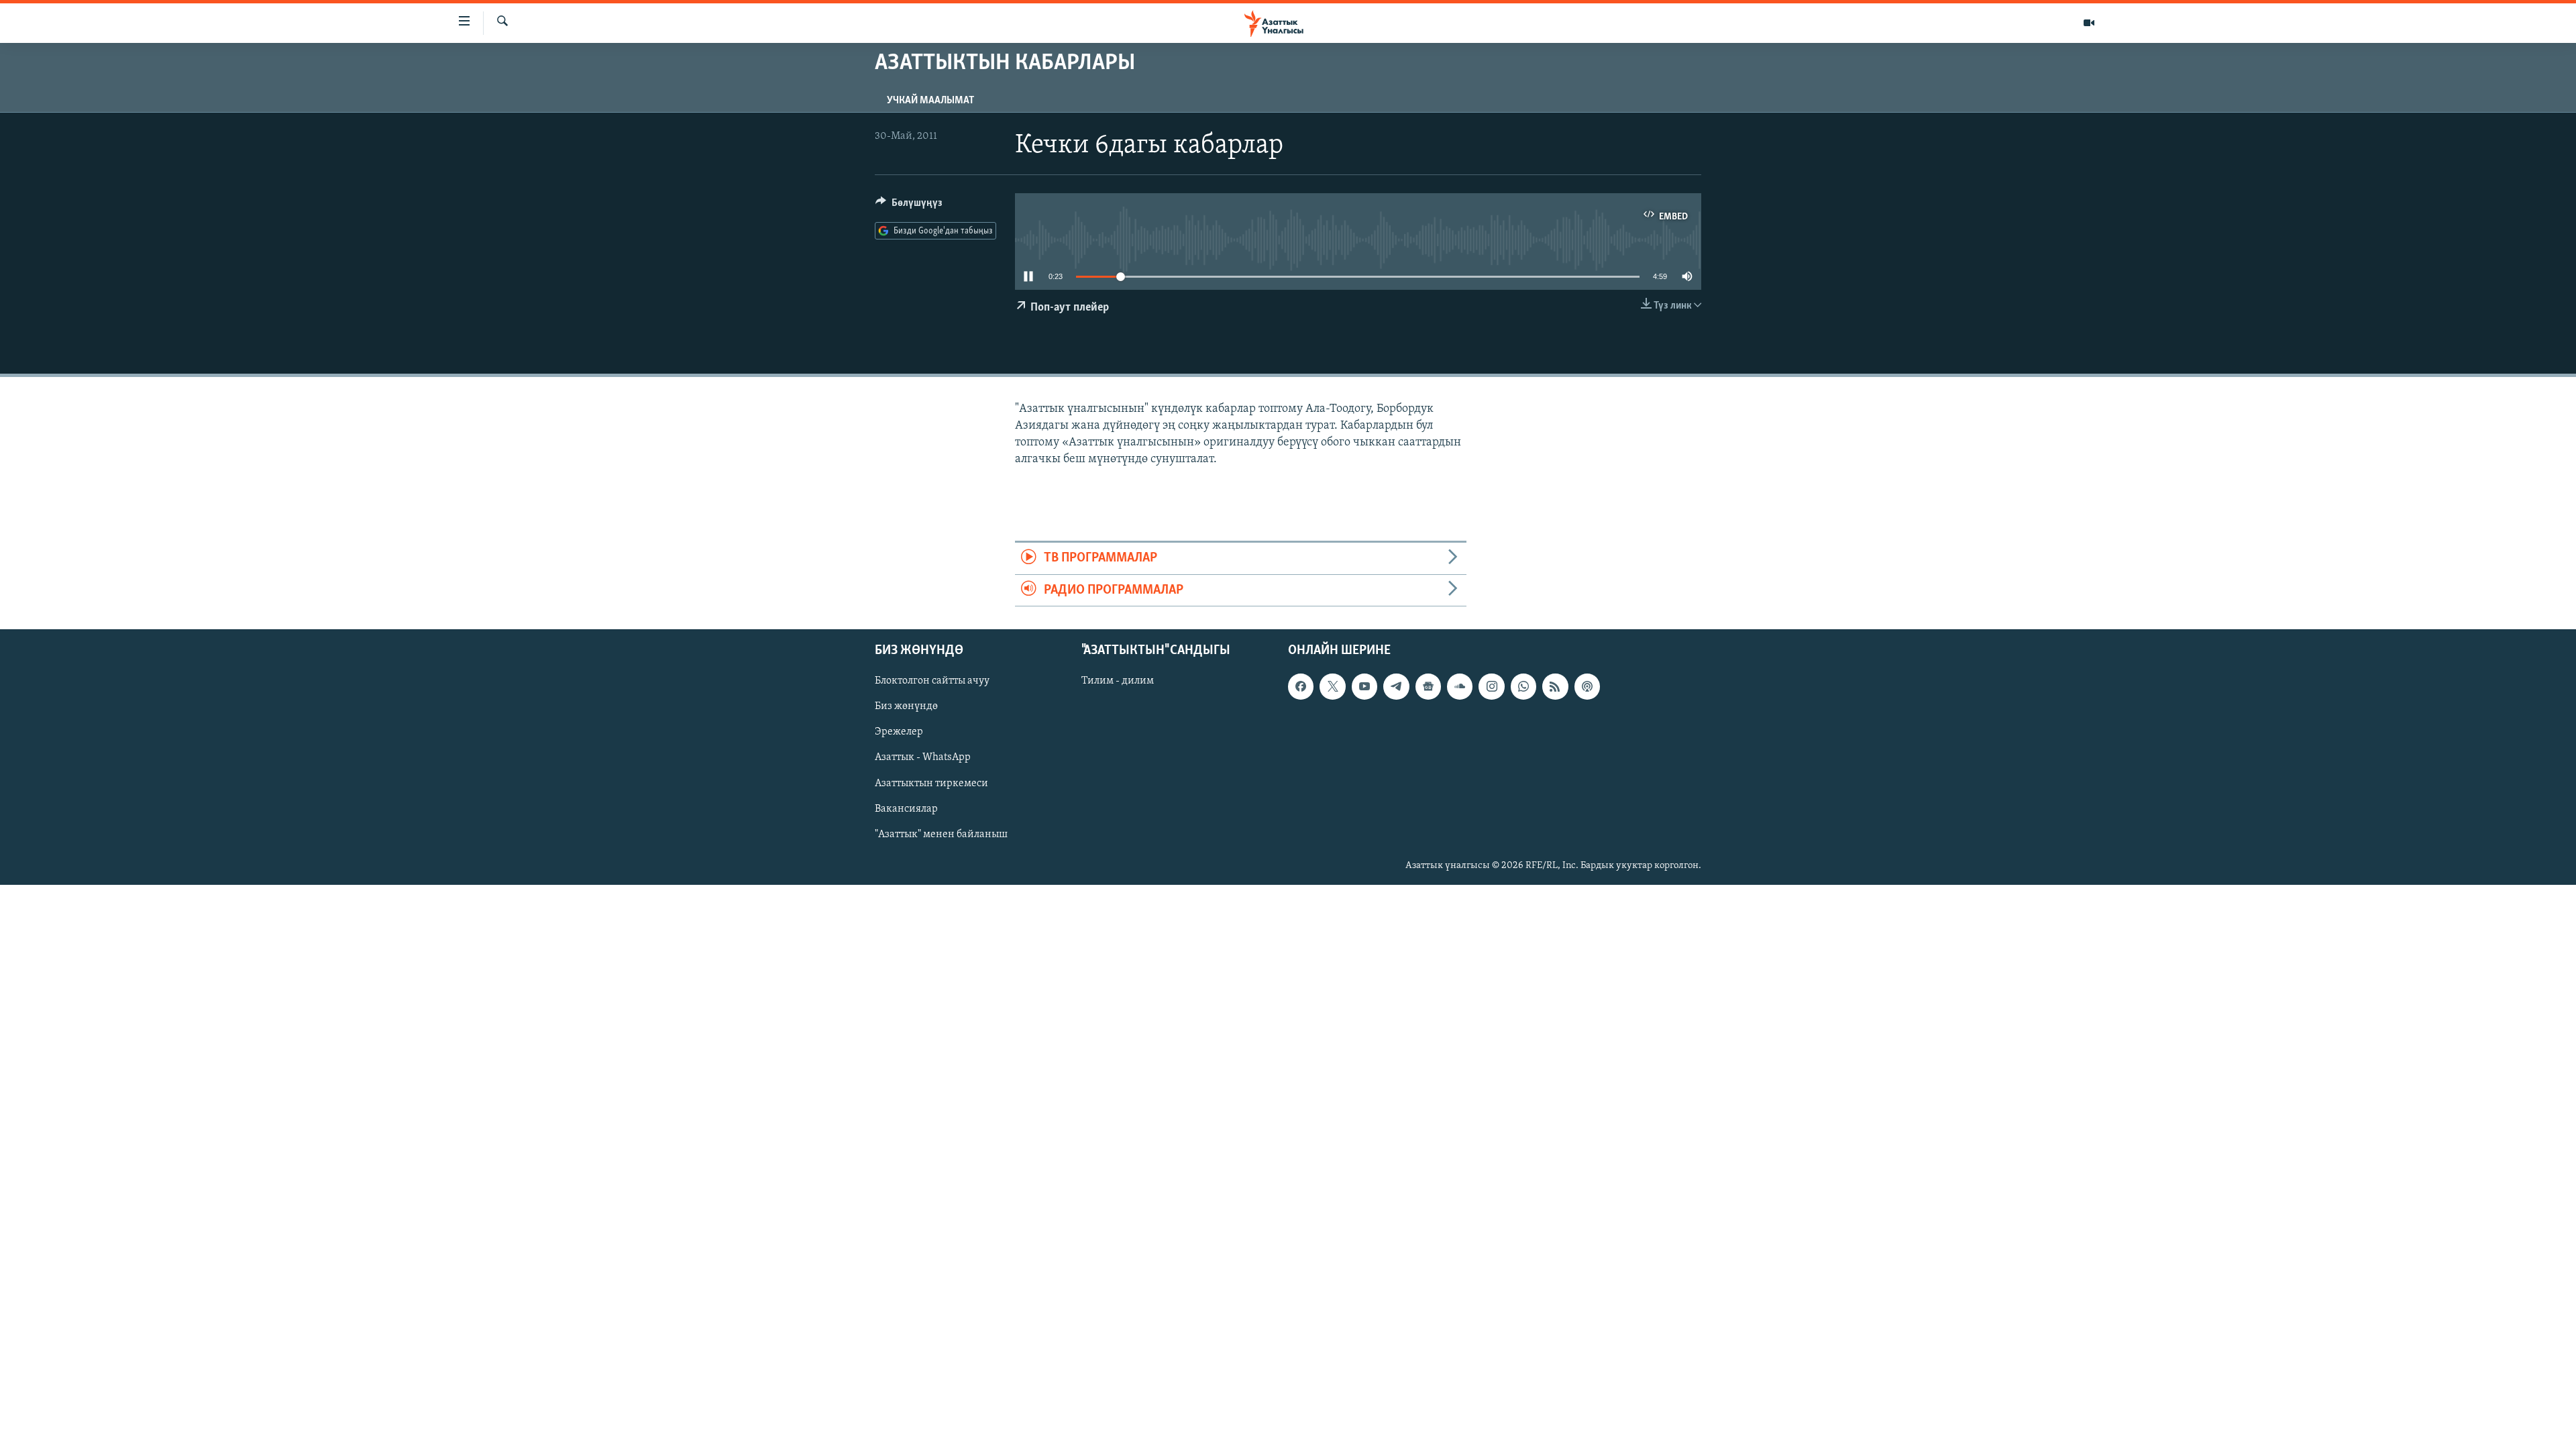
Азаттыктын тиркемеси (931, 784)
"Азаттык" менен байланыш (941, 835)
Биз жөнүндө (906, 706)
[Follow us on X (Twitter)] (1332, 686)
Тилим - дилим (1118, 681)
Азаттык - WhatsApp (923, 757)
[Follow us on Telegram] (1396, 686)
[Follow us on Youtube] (1364, 686)
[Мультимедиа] (2089, 23)
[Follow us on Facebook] (1301, 686)
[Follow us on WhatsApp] (1523, 686)
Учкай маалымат (930, 101)
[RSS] (1555, 686)
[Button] (909, 206)
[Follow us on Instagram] (1491, 686)
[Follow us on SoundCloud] (1460, 686)
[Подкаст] (1587, 686)
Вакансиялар (906, 809)
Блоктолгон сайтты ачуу (932, 681)
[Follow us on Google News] (1428, 686)
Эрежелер (899, 732)
